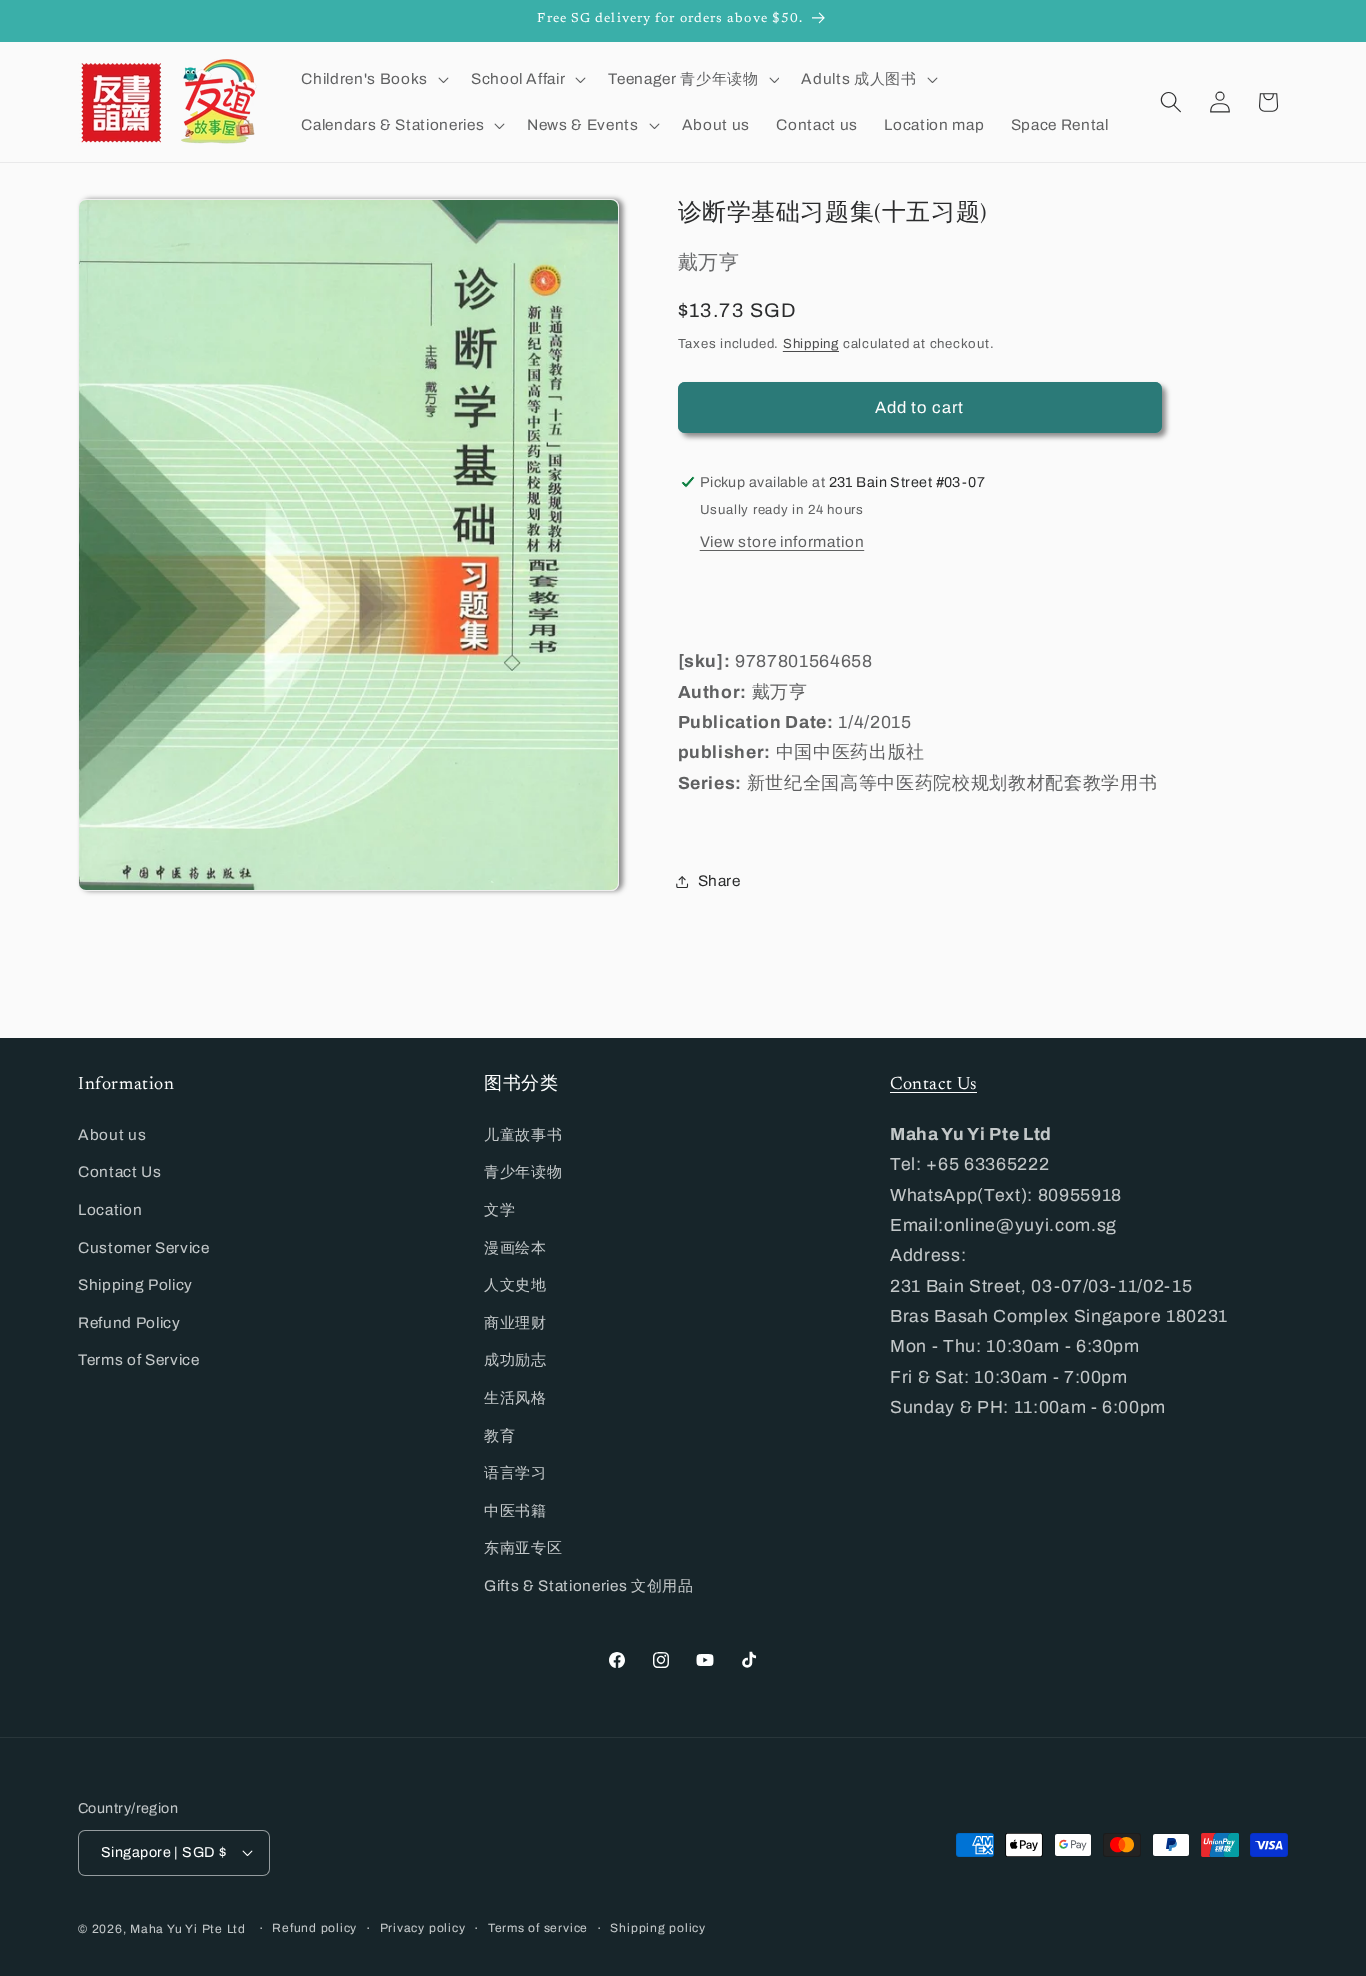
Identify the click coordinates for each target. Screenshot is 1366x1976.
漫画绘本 (515, 1247)
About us (112, 1134)
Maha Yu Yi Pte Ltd (188, 1929)
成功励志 (515, 1359)
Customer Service (144, 1247)
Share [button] (719, 880)
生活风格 (515, 1397)
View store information (782, 542)
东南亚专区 (523, 1547)
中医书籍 (515, 1510)
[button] (372, 79)
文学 (499, 1209)
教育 (499, 1435)
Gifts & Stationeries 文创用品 (589, 1585)
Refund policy (314, 1928)
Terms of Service (139, 1359)
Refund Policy (129, 1322)
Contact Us (120, 1171)
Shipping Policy (135, 1284)
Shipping (811, 343)
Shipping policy (658, 1928)
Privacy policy (423, 1928)
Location (110, 1209)
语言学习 (515, 1472)
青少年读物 (523, 1171)
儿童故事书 (523, 1134)
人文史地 (515, 1284)
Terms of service (538, 1928)
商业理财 (515, 1322)
